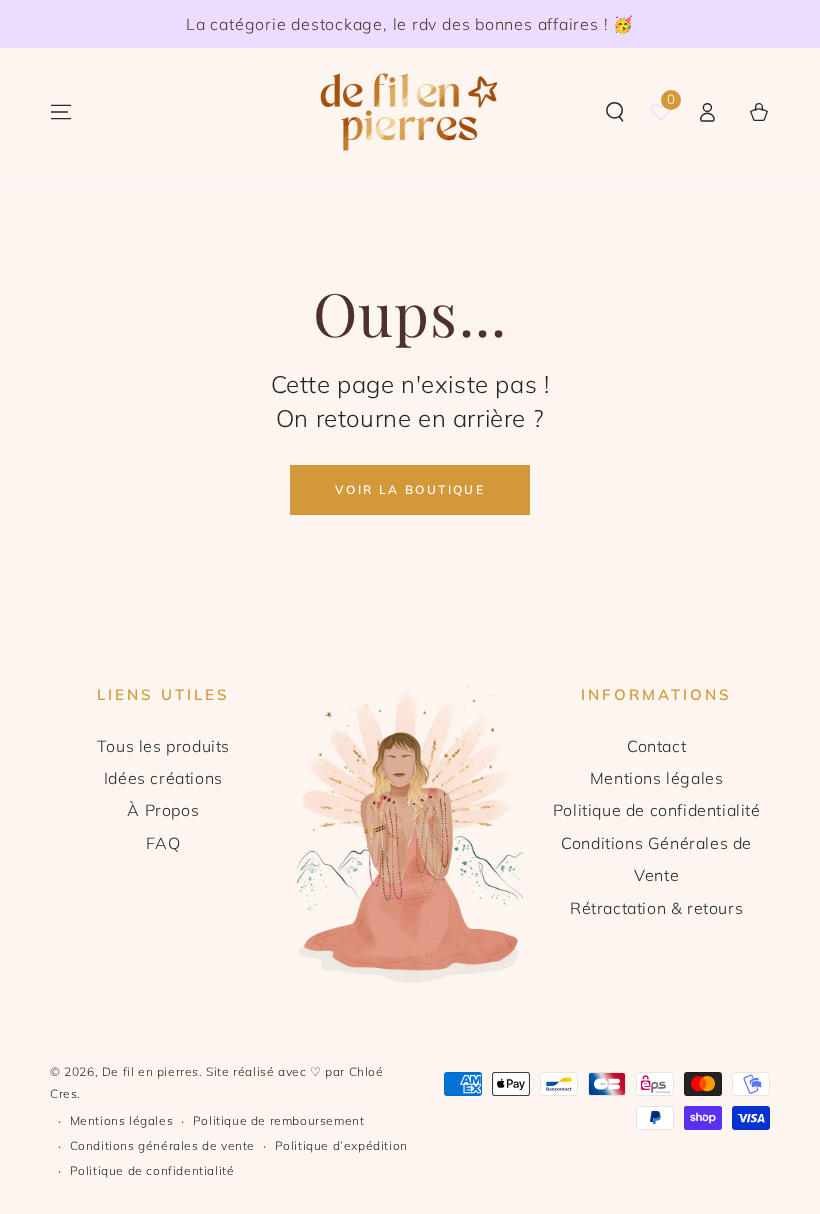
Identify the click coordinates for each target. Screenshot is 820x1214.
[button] (615, 112)
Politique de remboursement (279, 1120)
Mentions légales (657, 778)
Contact (656, 746)
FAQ (163, 843)
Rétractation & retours (656, 908)
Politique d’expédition (341, 1145)
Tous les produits (163, 746)
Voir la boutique (410, 489)
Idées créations (163, 778)
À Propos (163, 810)
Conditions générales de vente (162, 1145)
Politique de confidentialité (657, 810)
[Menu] (61, 112)
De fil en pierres (150, 1071)
